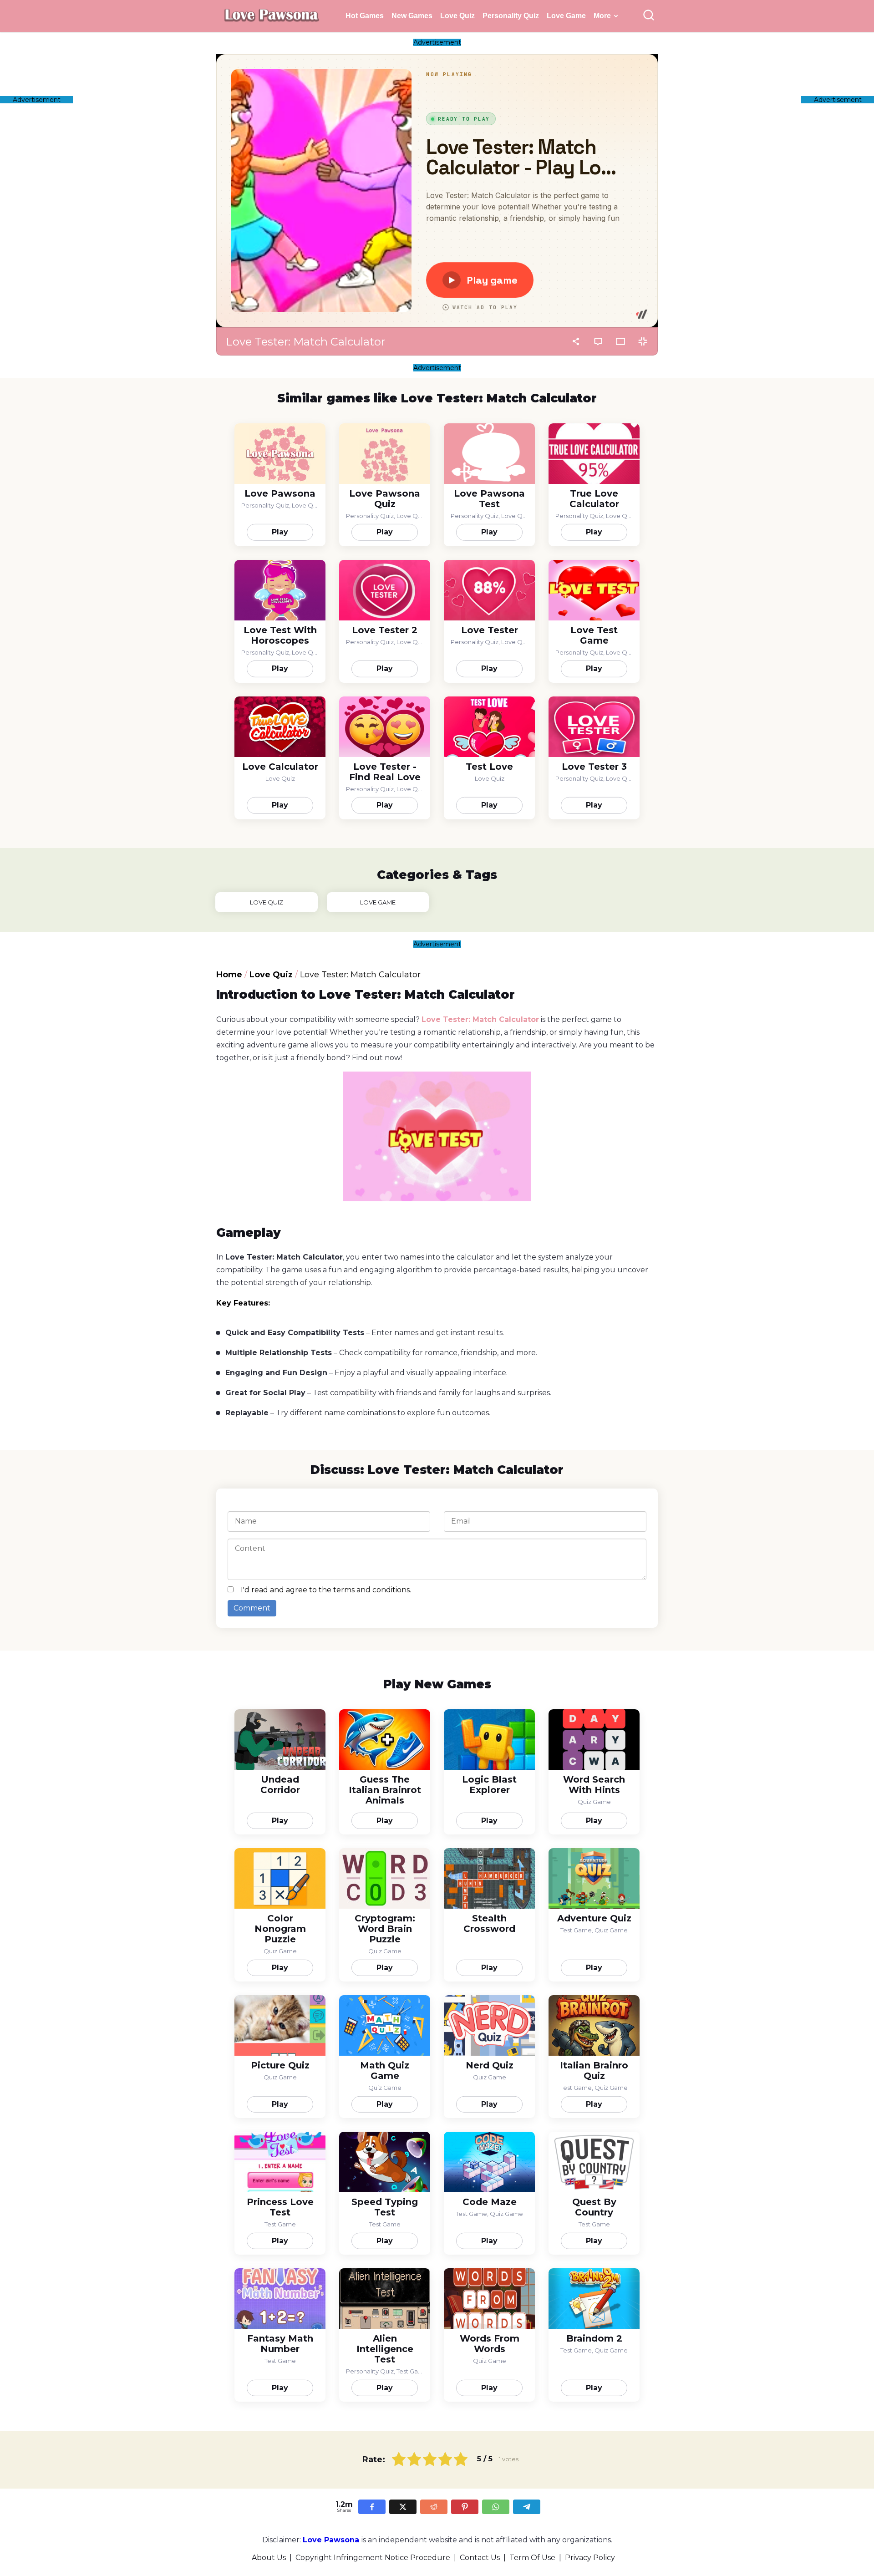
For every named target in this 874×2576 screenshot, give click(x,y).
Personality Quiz (511, 16)
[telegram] (527, 2507)
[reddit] (434, 2507)
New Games (412, 16)
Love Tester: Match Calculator (480, 1019)
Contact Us (480, 2558)
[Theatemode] (620, 341)
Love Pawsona (332, 2540)
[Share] (576, 341)
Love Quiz (457, 16)
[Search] (649, 16)
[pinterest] (465, 2507)
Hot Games (365, 16)
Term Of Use (532, 2558)
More (602, 16)
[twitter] (403, 2507)
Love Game (566, 16)
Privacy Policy (590, 2558)
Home (229, 975)
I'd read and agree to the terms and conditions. (326, 1590)
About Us (269, 2558)
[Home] (271, 24)
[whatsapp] (496, 2507)
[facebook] (372, 2507)
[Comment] (598, 341)
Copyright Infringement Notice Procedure (373, 2558)
